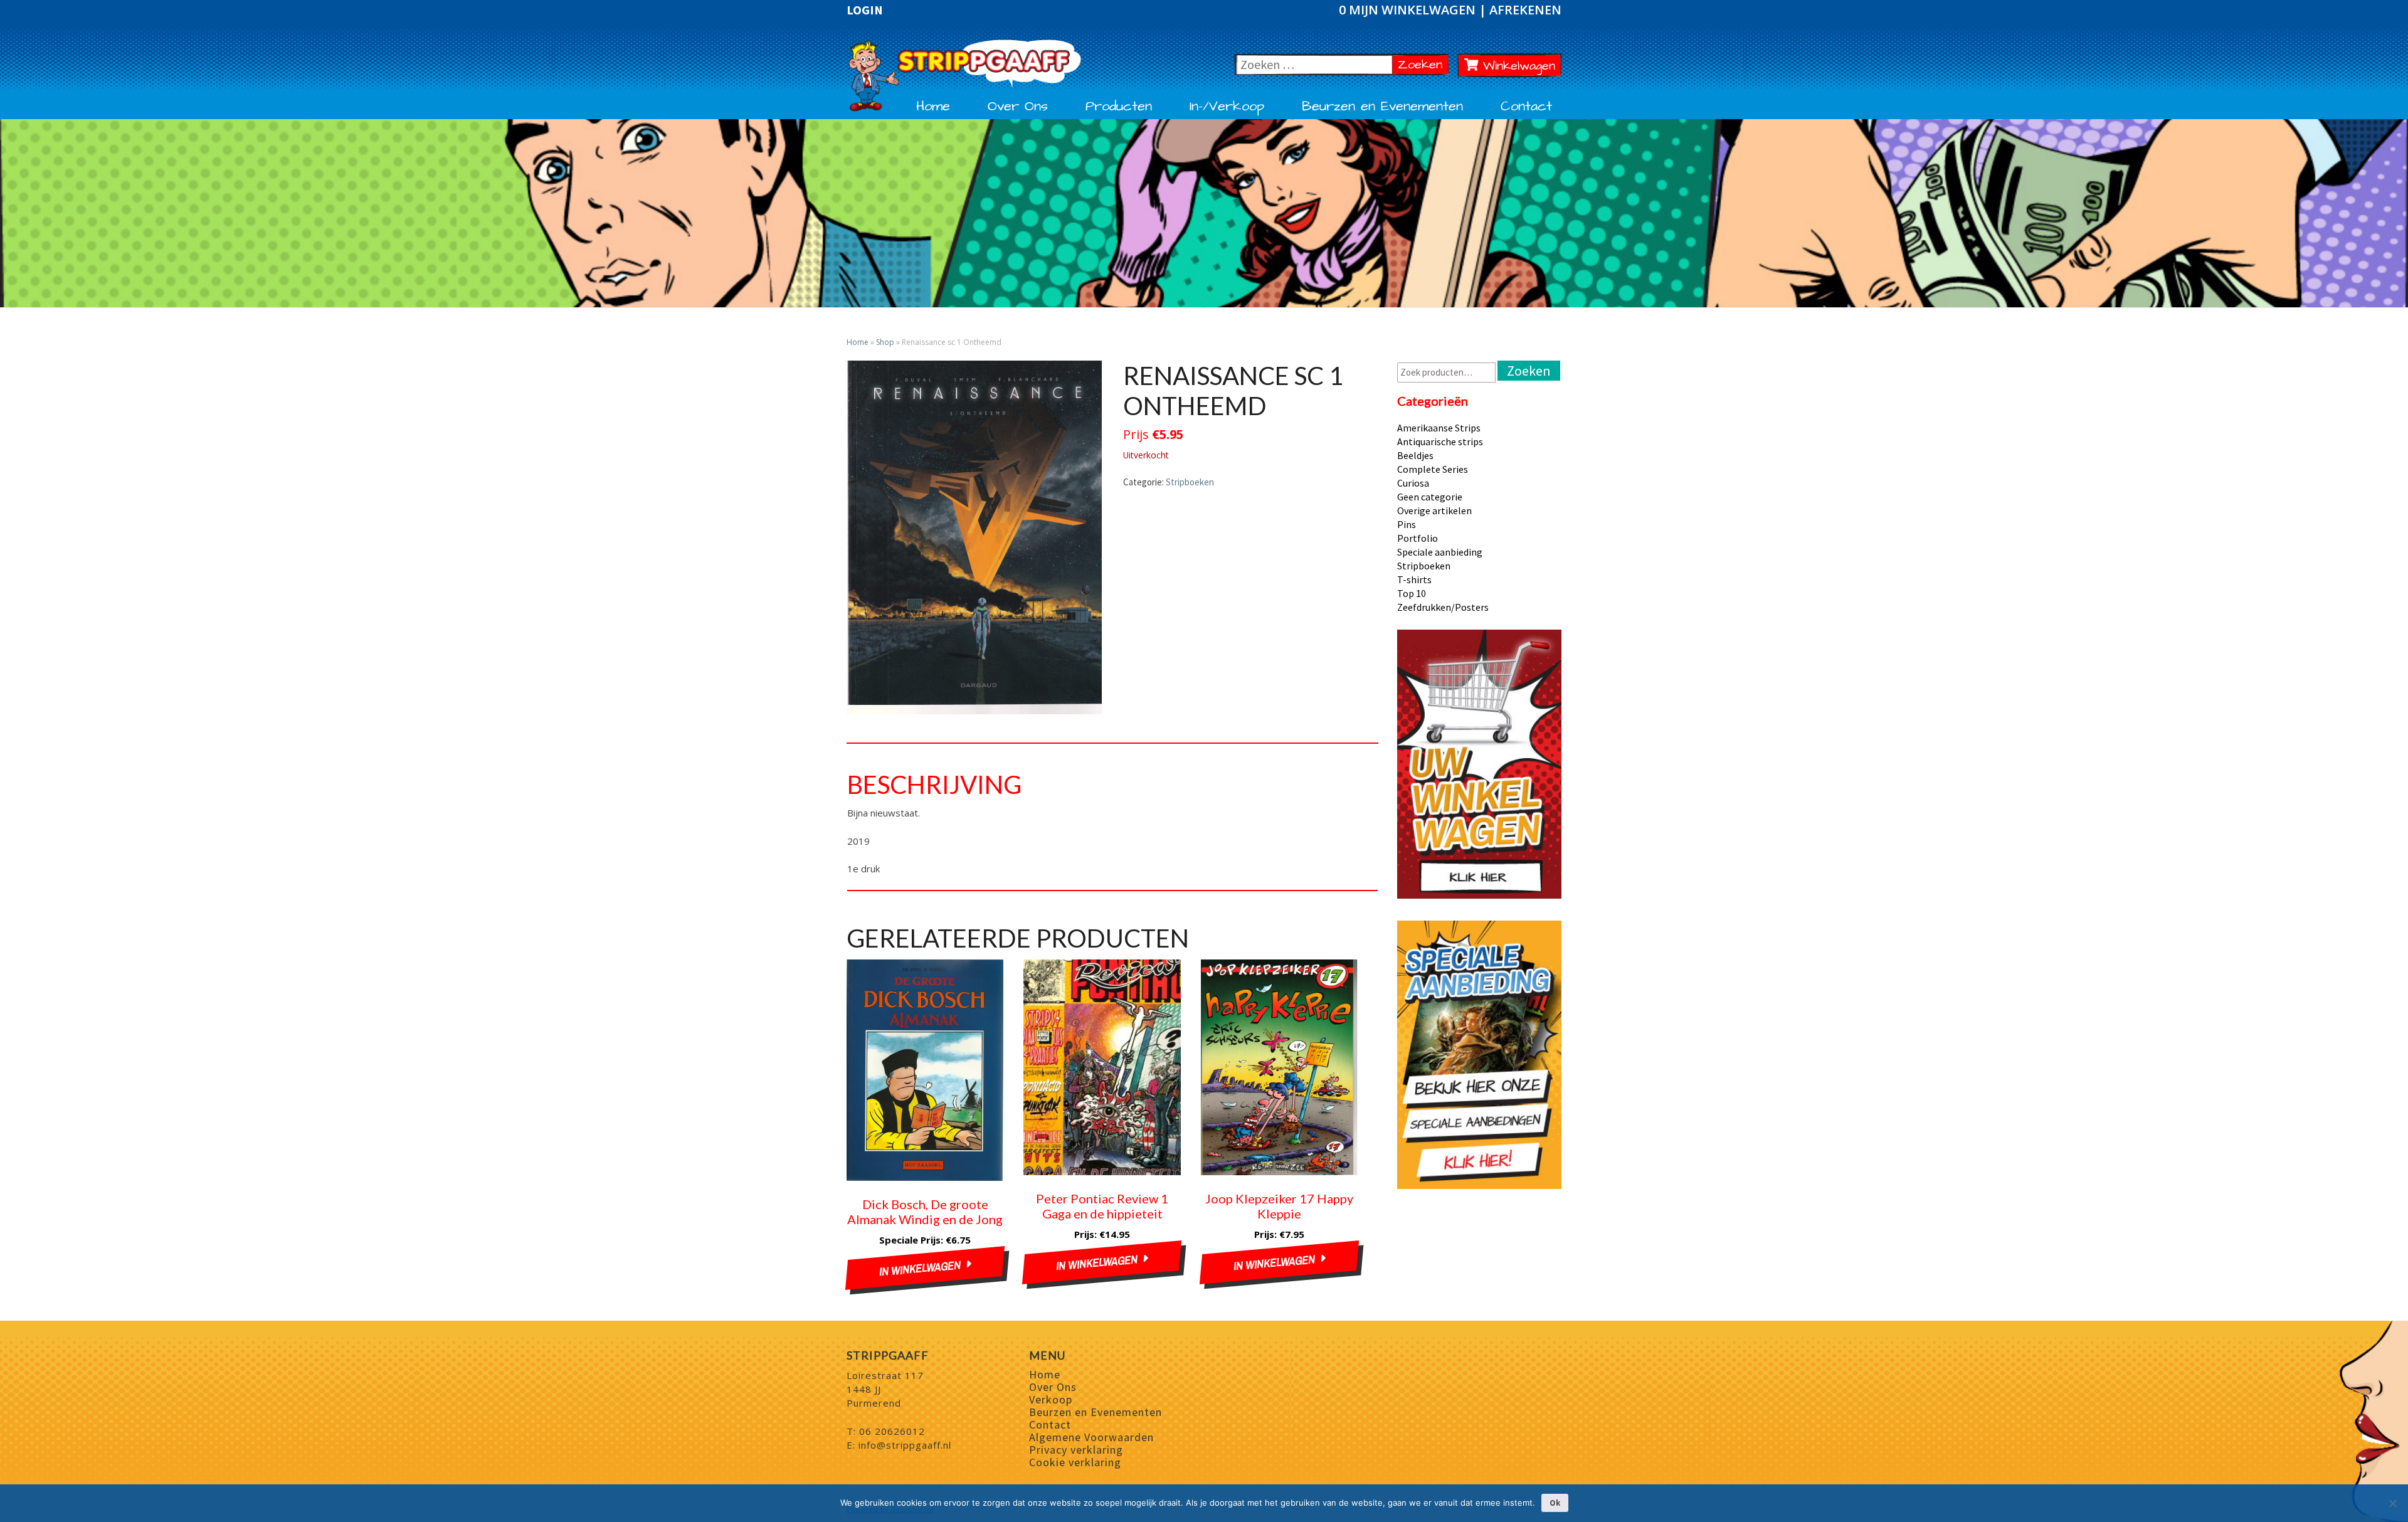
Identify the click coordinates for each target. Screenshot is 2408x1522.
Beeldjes (1415, 455)
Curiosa (1413, 483)
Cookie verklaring (1075, 1462)
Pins (1407, 524)
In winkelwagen (920, 1268)
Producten (1119, 107)
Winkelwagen (1517, 66)
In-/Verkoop (1227, 107)
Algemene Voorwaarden (1091, 1437)
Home (933, 107)
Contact (1526, 107)
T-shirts (1414, 579)
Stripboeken (1190, 482)
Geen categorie (1430, 497)
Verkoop (1051, 1399)
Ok (1555, 1503)
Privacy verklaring (1076, 1450)
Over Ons (1018, 107)
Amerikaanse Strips (1439, 428)
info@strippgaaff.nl (905, 1445)
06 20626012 (892, 1431)
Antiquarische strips (1440, 441)
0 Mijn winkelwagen (1409, 10)
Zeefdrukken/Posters (1443, 607)
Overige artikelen (1434, 510)
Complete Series (1433, 469)
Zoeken (1423, 64)
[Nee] (2392, 1503)
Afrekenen (1525, 10)
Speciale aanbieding (1440, 552)
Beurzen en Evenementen (1382, 107)
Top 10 (1412, 593)
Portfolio (1418, 538)
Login (865, 10)
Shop (885, 342)
